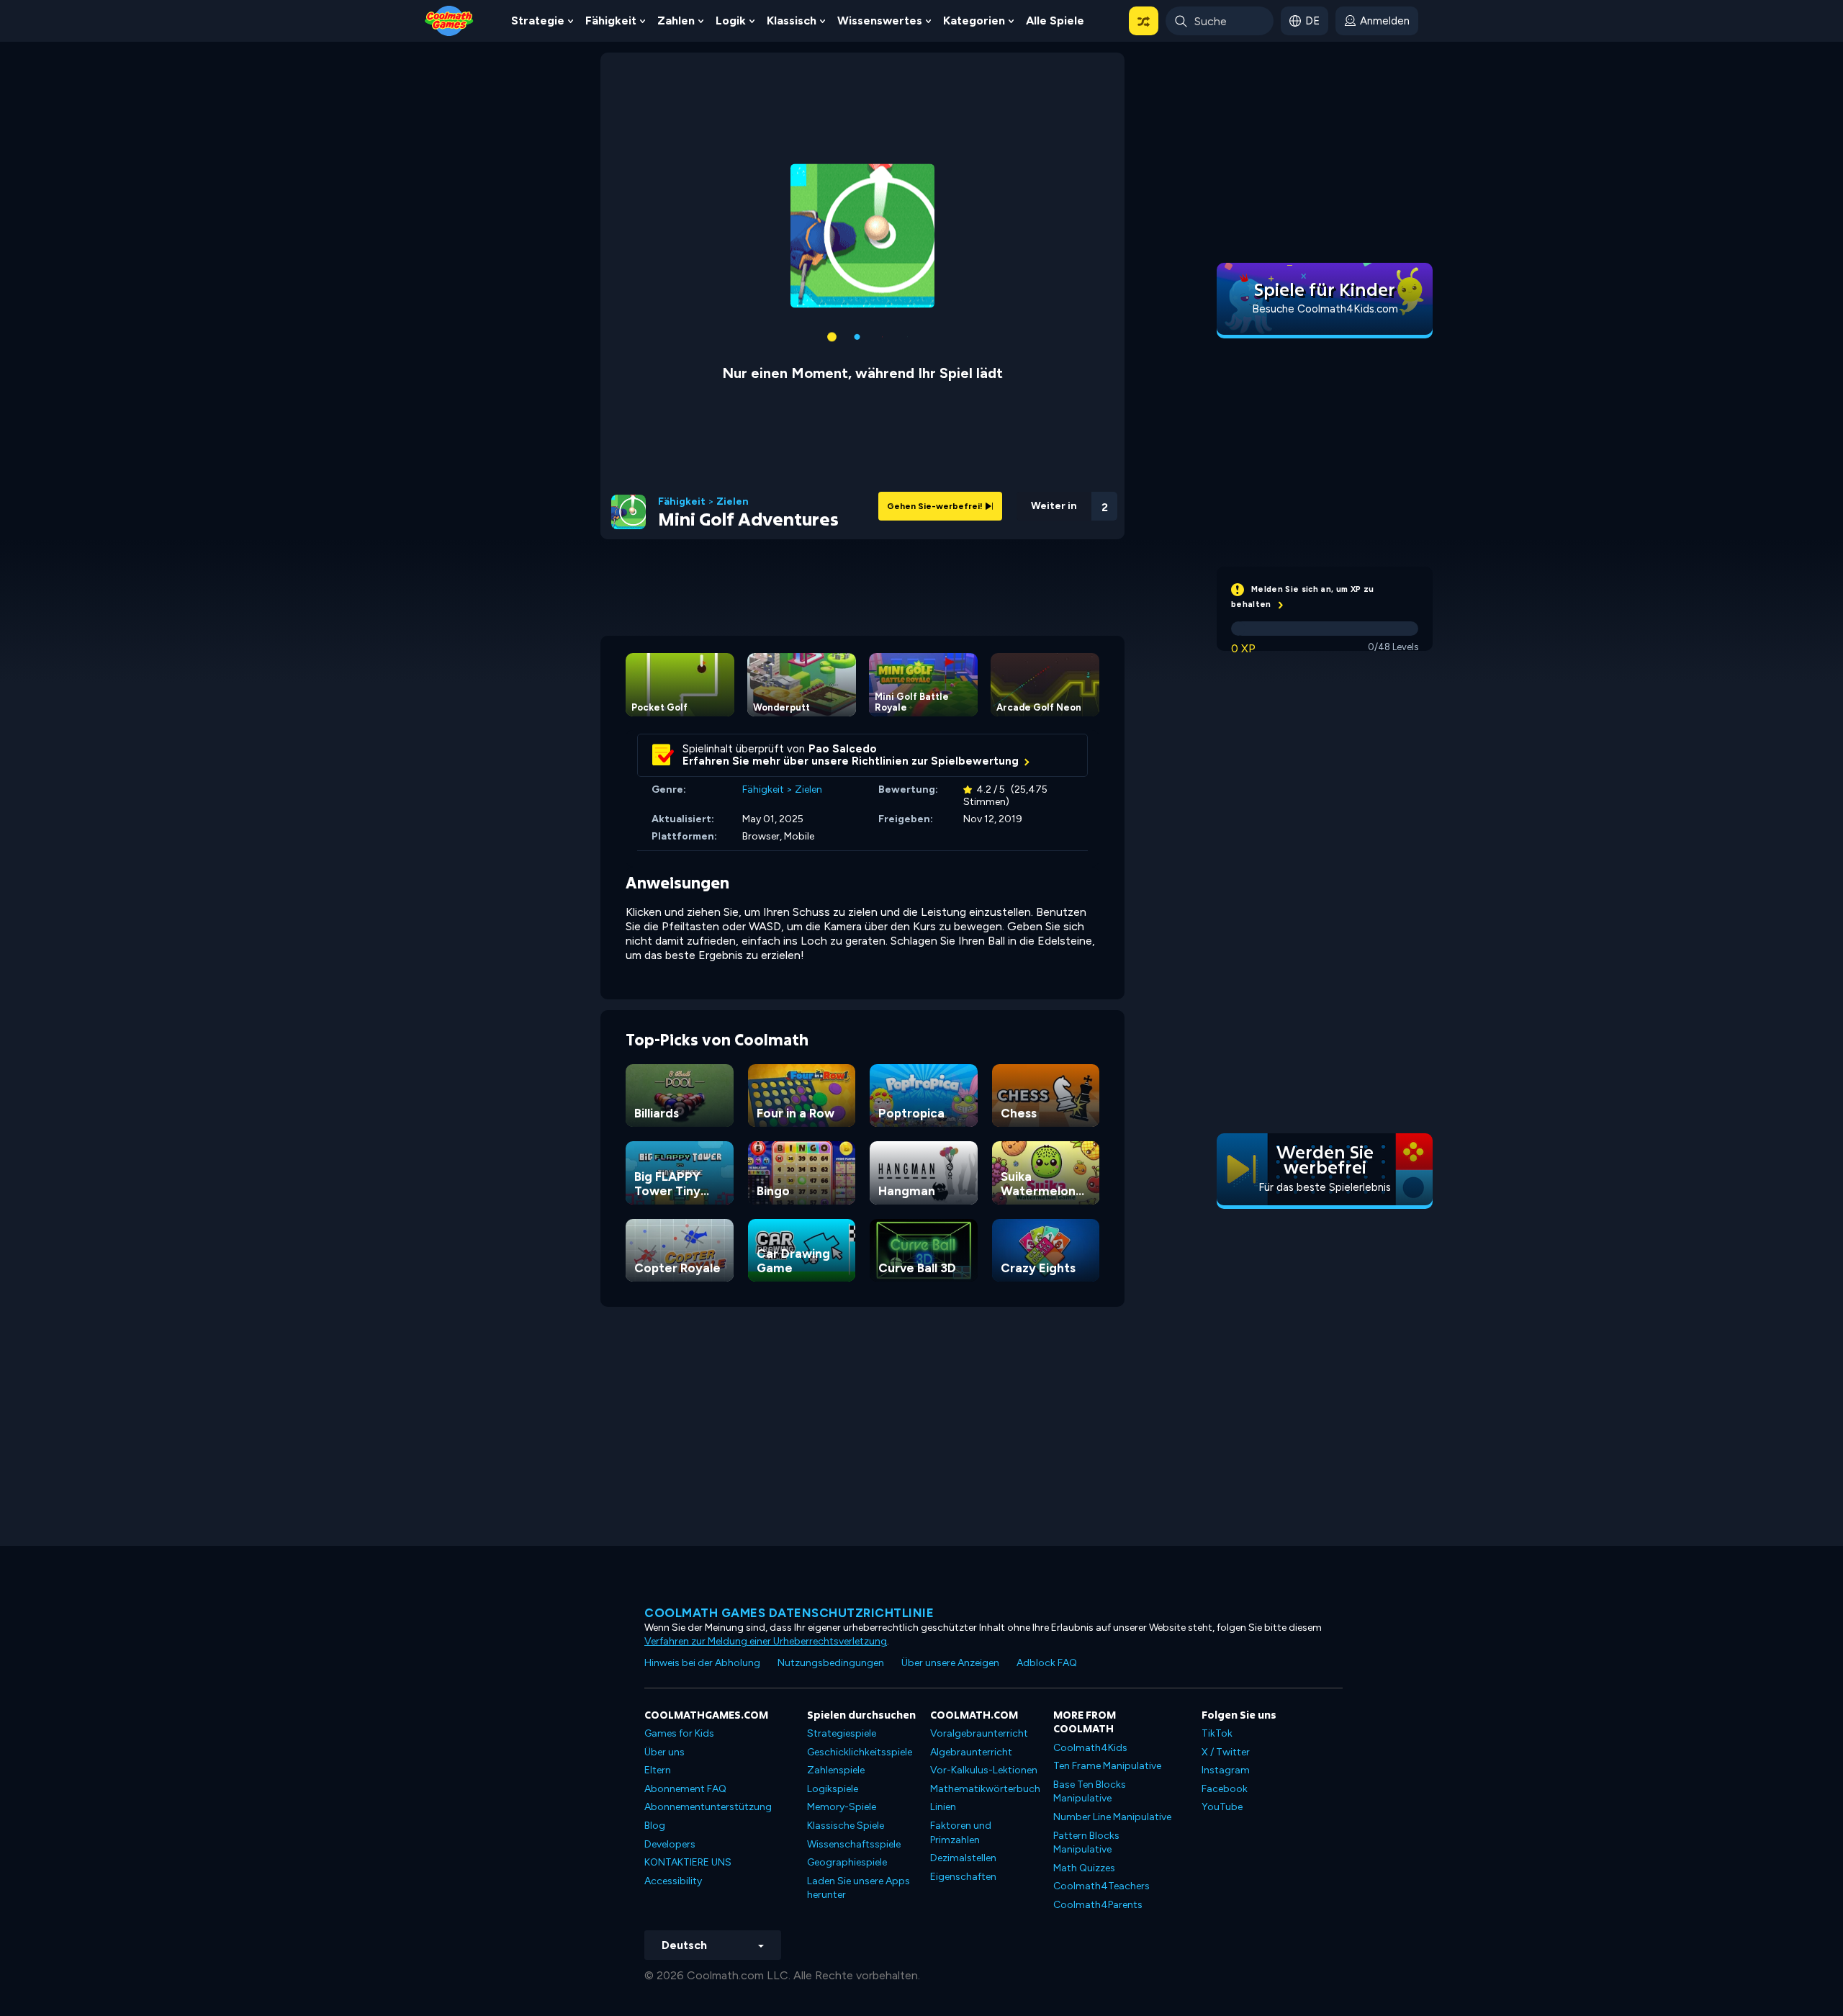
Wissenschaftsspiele (854, 1844)
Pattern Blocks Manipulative (1086, 1843)
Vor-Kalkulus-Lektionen (984, 1770)
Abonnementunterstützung (708, 1807)
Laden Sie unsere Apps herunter (859, 1888)
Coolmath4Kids (1090, 1748)
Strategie (538, 21)
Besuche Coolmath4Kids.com (1325, 309)
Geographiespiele (847, 1862)
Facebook (1225, 1789)
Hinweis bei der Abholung (702, 1663)
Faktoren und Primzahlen (961, 1833)
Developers (670, 1844)
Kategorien (974, 21)
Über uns (664, 1752)
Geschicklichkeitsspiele (860, 1752)
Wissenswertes (880, 21)
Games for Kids (679, 1733)
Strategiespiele (842, 1733)
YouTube (1222, 1807)
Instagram (1226, 1770)
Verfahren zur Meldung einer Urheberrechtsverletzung (766, 1641)
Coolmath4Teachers (1101, 1886)
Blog (655, 1826)
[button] (1144, 21)
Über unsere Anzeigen (950, 1663)
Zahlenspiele (836, 1770)
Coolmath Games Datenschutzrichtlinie (789, 1613)
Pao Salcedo (843, 749)
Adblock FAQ (1047, 1663)
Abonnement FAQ (685, 1789)
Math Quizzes (1084, 1868)
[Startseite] (449, 20)
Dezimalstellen (963, 1858)
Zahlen (676, 21)
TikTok (1217, 1733)
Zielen (733, 502)
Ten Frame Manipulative (1107, 1766)
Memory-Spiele (842, 1807)
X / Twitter (1226, 1752)
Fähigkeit (611, 21)
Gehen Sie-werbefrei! (936, 506)
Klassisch (792, 21)
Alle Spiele (1055, 21)
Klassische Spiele (846, 1826)
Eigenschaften (963, 1877)
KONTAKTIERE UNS (688, 1862)
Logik (731, 21)
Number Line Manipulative (1112, 1817)
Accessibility (673, 1881)
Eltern (658, 1770)
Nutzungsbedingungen (831, 1663)
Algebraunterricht (971, 1752)
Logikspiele (833, 1789)
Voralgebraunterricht (979, 1733)
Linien (943, 1807)
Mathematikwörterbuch (985, 1789)
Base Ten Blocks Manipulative (1090, 1792)
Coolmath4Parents (1098, 1905)
